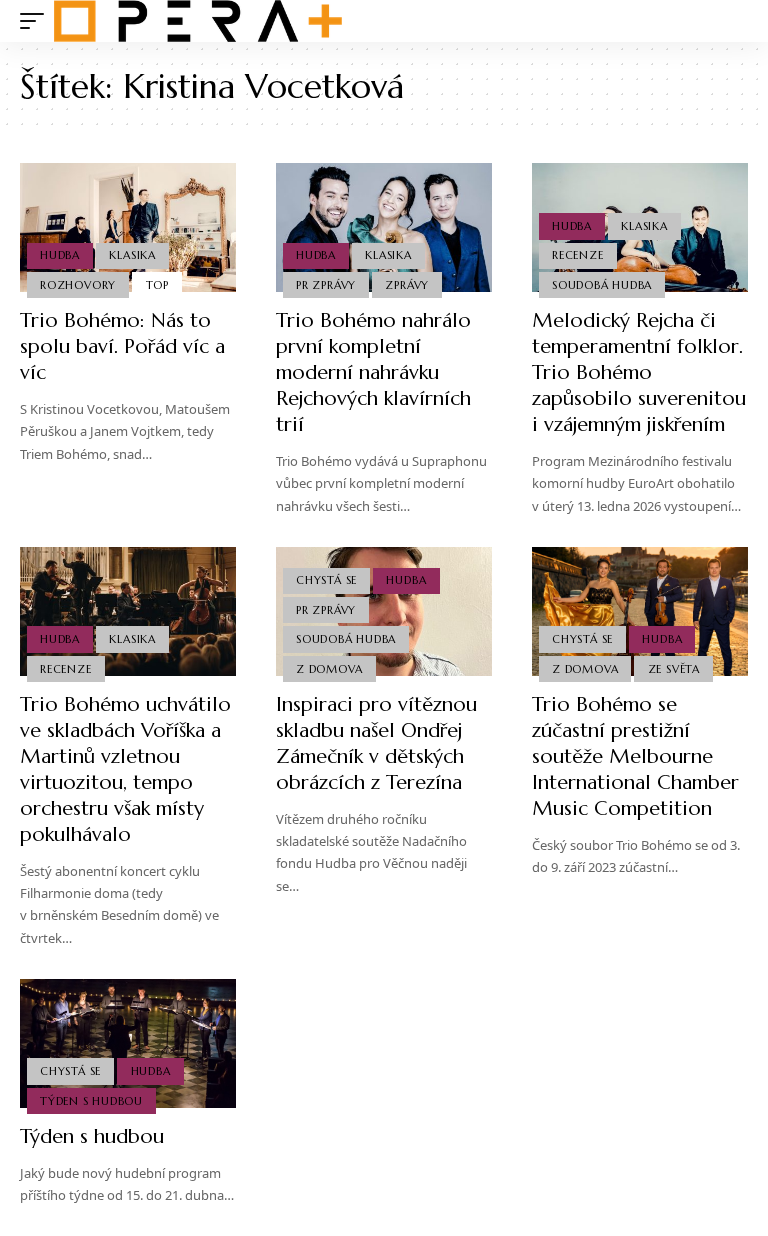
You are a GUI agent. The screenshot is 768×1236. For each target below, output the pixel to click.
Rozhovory (78, 285)
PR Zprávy (326, 285)
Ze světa (674, 669)
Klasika (132, 255)
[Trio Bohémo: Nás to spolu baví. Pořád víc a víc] (128, 228)
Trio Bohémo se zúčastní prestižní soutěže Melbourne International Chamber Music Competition (635, 756)
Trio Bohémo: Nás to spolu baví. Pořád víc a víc (122, 346)
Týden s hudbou (91, 1101)
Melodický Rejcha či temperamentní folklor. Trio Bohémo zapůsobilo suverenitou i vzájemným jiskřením (639, 372)
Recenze (577, 255)
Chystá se (326, 580)
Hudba (60, 255)
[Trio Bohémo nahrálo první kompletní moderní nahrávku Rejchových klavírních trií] (384, 228)
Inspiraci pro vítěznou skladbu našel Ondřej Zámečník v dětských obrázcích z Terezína (376, 743)
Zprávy (407, 285)
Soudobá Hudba (602, 285)
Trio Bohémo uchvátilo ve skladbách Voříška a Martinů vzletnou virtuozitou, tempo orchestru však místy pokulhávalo (125, 769)
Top (157, 285)
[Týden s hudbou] (128, 1044)
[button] (37, 21)
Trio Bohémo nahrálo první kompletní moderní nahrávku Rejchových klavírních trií (373, 372)
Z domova (329, 669)
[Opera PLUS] (198, 21)
